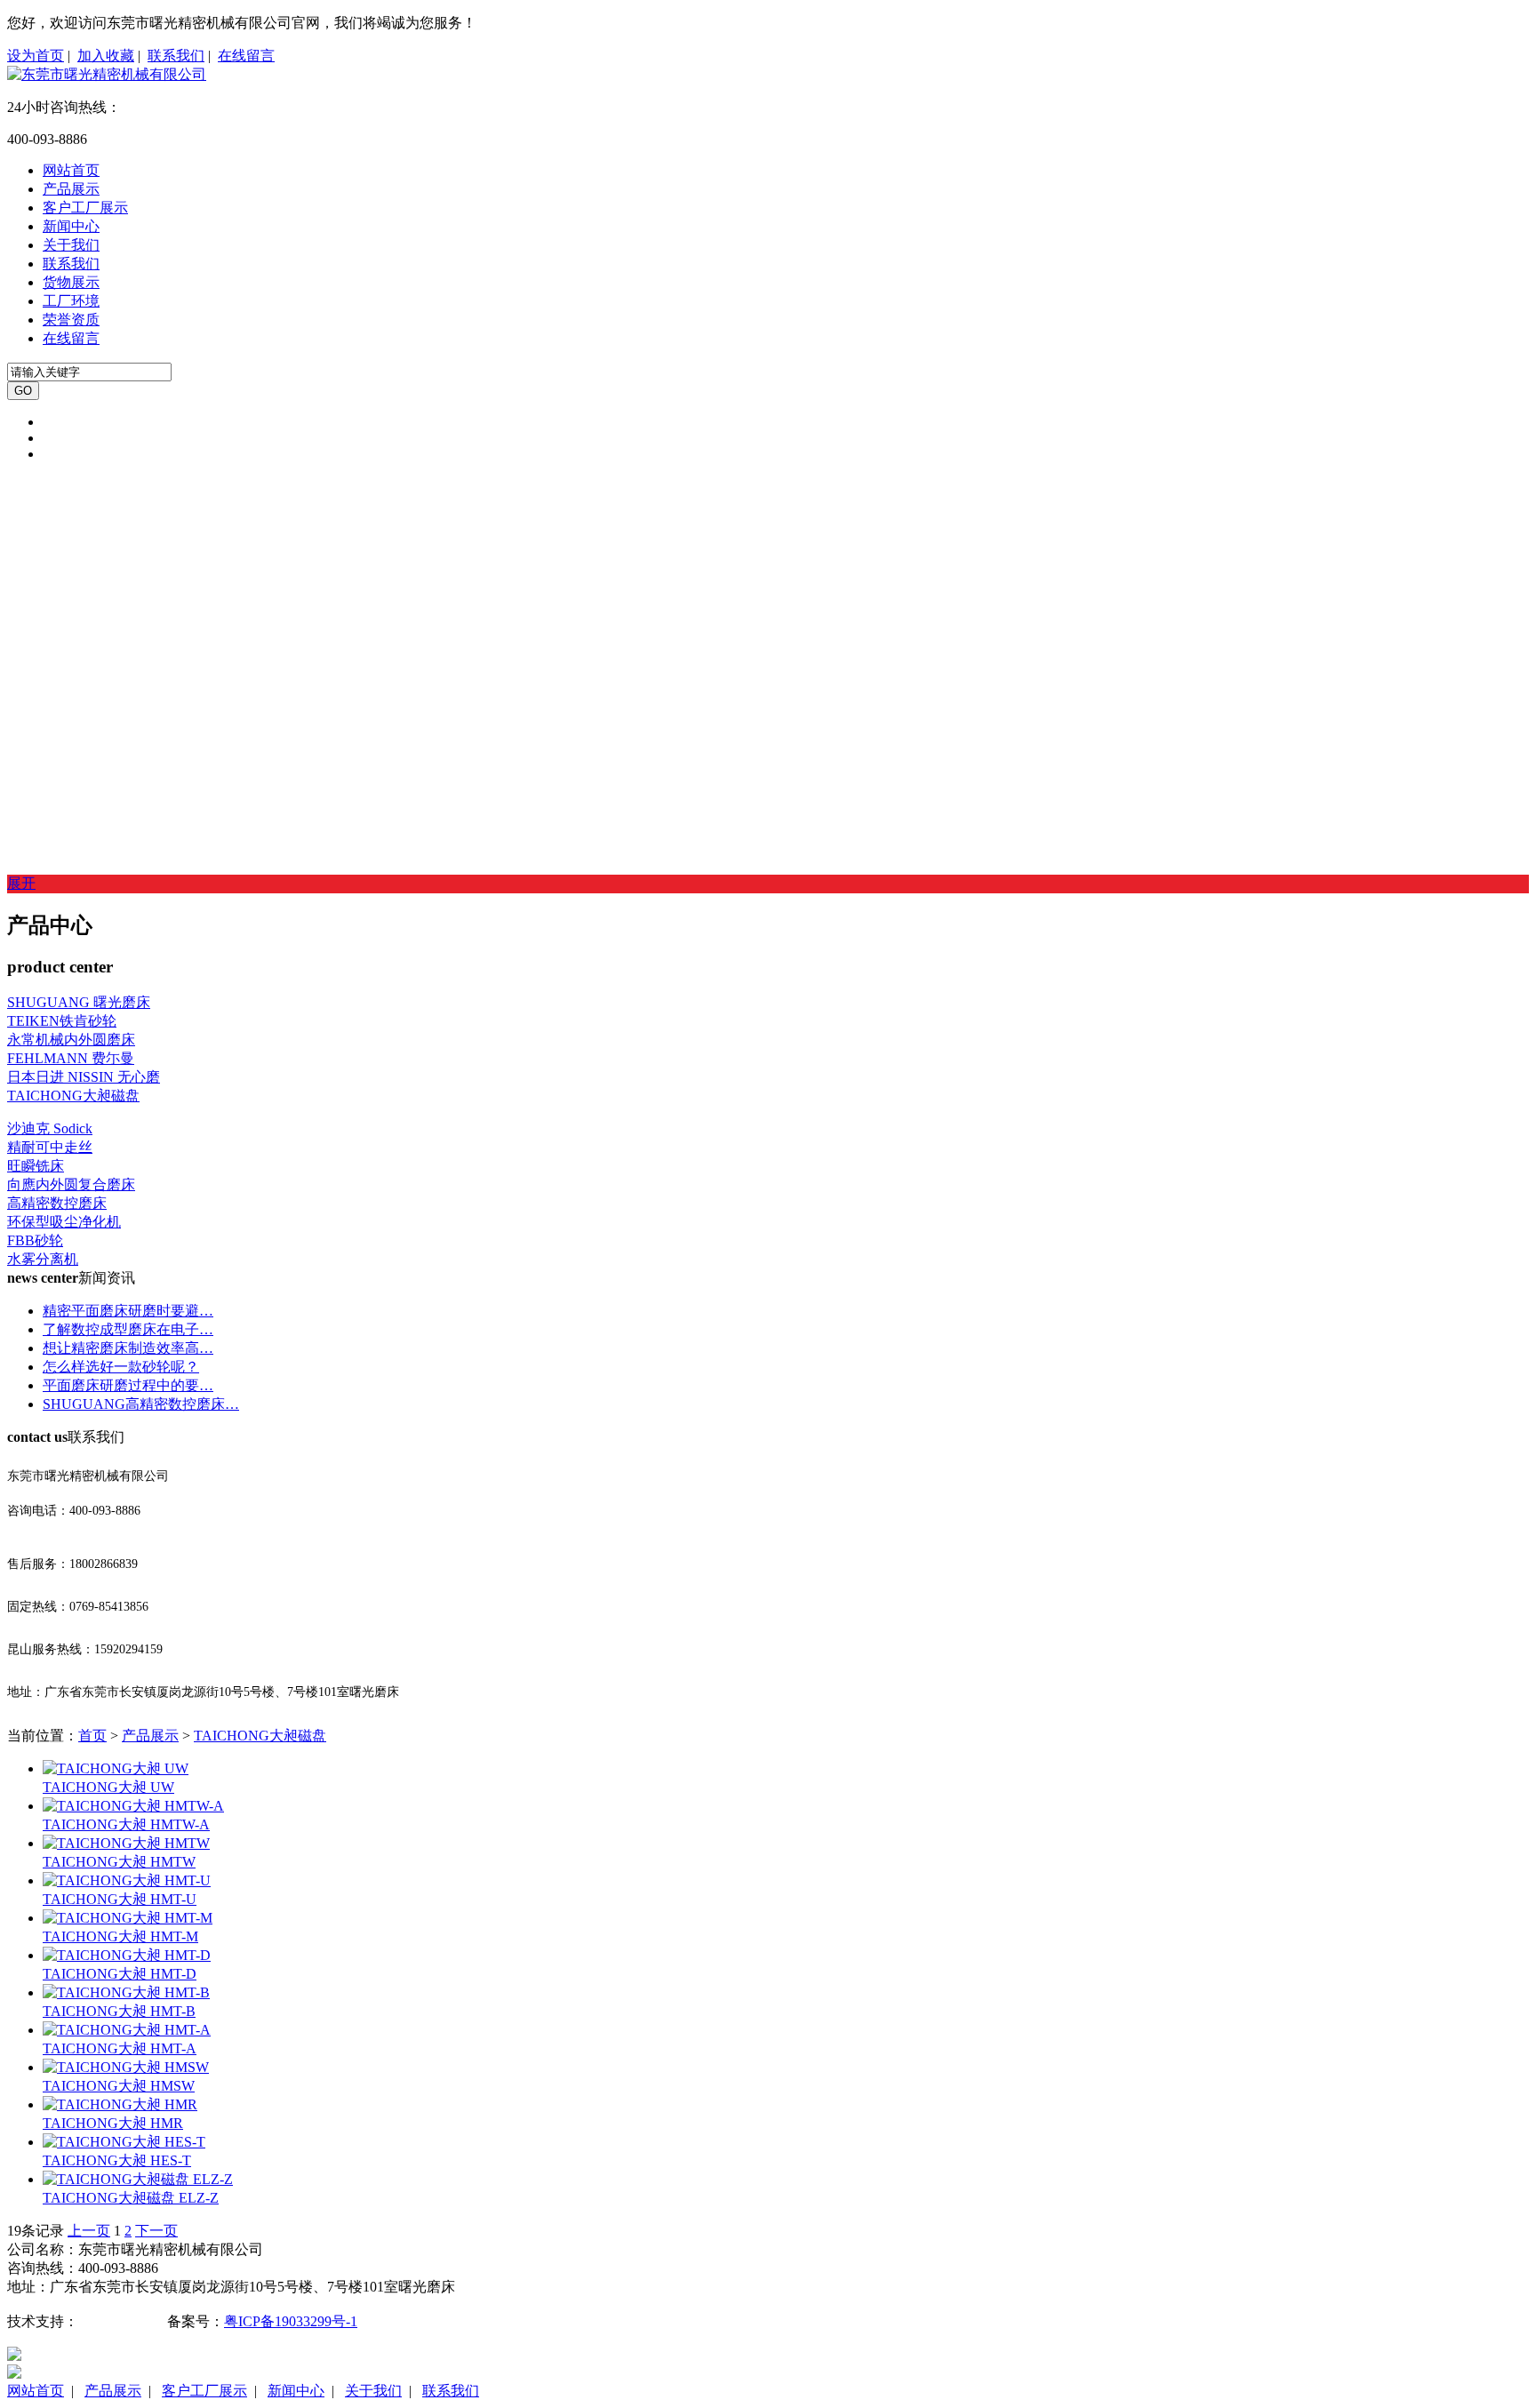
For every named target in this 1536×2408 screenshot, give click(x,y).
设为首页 (36, 56)
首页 (92, 1736)
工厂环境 (71, 301)
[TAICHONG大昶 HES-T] (124, 2142)
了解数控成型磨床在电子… (128, 1329)
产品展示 (71, 189)
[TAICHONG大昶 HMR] (120, 2104)
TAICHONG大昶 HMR (113, 2123)
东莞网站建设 (121, 2321)
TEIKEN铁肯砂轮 (62, 1021)
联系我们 (176, 56)
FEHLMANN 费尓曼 (71, 1058)
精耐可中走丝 (50, 1147)
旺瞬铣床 (36, 1166)
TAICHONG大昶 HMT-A (120, 2048)
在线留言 (246, 56)
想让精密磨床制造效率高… (128, 1348)
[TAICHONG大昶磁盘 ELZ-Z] (138, 2179)
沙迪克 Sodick (50, 1128)
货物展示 (71, 282)
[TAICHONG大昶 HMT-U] (127, 1880)
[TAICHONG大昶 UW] (116, 1768)
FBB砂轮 (35, 1240)
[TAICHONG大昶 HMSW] (126, 2067)
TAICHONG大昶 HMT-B (119, 2011)
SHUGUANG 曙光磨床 (79, 1002)
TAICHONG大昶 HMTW (119, 1862)
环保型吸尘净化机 (64, 1222)
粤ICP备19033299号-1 (291, 2321)
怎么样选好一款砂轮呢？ (121, 1367)
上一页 (89, 2231)
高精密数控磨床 (57, 1203)
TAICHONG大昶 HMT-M (120, 1936)
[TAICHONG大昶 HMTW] (126, 1843)
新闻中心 (71, 226)
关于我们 (71, 245)
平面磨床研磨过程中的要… (128, 1385)
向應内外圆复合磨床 (71, 1184)
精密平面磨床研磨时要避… (128, 1311)
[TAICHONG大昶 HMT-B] (126, 1992)
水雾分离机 (43, 1259)
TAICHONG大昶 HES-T (117, 2160)
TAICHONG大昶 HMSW (119, 2086)
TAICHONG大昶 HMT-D (120, 1974)
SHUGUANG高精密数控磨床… (141, 1404)
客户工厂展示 (85, 208)
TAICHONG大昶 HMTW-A (126, 1824)
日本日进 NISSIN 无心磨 (84, 1077)
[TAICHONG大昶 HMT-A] (127, 2030)
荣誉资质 (71, 320)
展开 (21, 883)
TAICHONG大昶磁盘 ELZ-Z (131, 2198)
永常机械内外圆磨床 (71, 1040)
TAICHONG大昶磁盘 (73, 1096)
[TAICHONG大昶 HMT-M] (128, 1918)
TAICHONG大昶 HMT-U (120, 1899)
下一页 (156, 2231)
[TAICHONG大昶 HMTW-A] (133, 1806)
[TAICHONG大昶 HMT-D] (127, 1955)
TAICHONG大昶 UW (108, 1787)
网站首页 (71, 170)
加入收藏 (106, 56)
